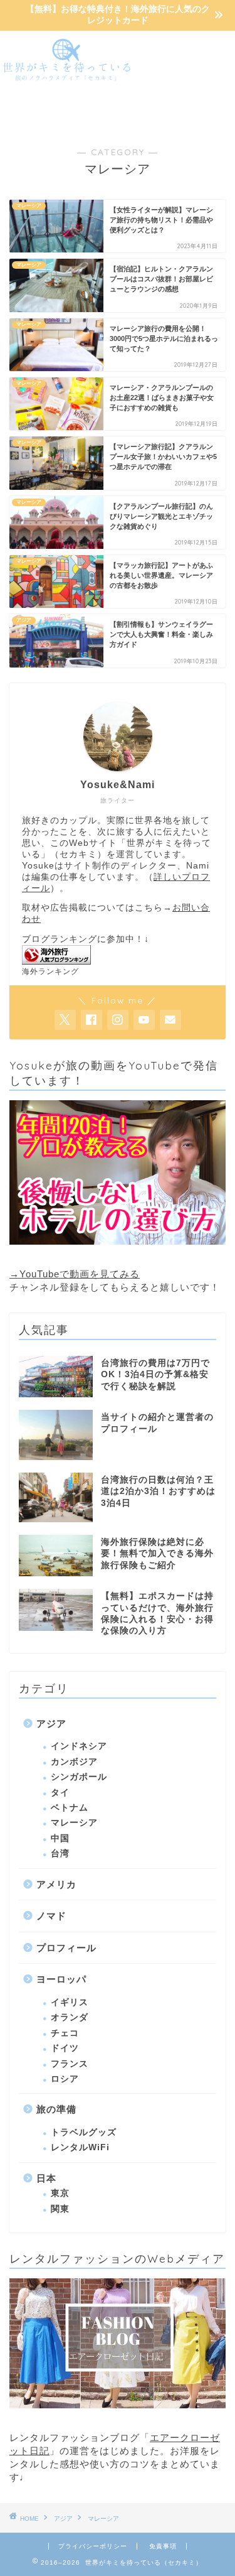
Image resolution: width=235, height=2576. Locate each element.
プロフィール (66, 1948)
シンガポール (79, 1777)
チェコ (65, 2033)
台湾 (60, 1854)
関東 (60, 2209)
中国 (60, 1838)
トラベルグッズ (84, 2132)
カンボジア (74, 1762)
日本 (46, 2178)
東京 (60, 2193)
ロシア (65, 2079)
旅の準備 (56, 2109)
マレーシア (74, 1823)
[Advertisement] (185, 79)
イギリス (70, 2002)
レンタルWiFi (80, 2147)
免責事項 (163, 2546)
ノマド (51, 1916)
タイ (60, 1793)
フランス (70, 2064)
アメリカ (56, 1884)
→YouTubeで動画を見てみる (75, 1274)
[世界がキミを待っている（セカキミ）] (67, 78)
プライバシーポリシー (93, 2546)
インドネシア (79, 1746)
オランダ (70, 2017)
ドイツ (65, 2048)
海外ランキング (50, 971)
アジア (51, 1724)
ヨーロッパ (61, 1979)
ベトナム (70, 1808)
